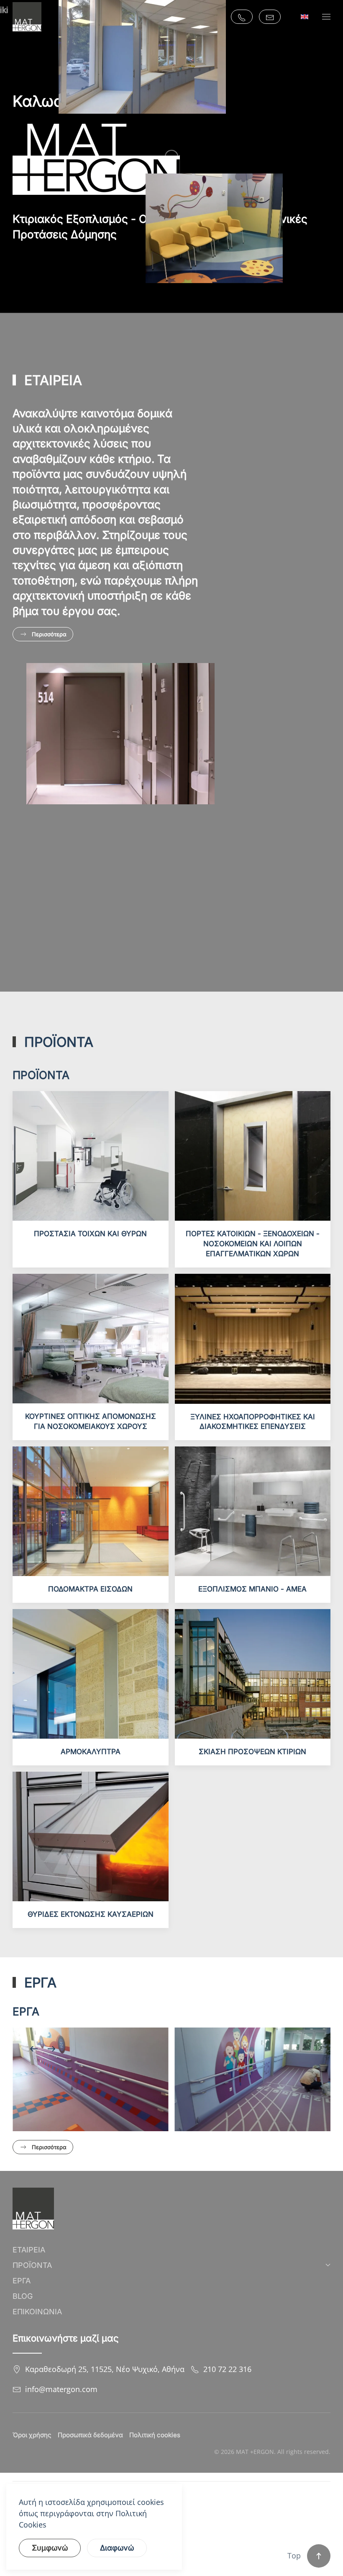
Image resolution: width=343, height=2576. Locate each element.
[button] (326, 17)
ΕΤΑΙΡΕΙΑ (29, 2250)
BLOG (23, 2296)
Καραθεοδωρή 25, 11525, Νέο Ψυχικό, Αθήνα (105, 2369)
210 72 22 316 (227, 2369)
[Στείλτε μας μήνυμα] (270, 17)
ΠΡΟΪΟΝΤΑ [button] (32, 2265)
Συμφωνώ (50, 2548)
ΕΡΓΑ (22, 2281)
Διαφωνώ (117, 2548)
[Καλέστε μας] (242, 17)
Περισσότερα (49, 634)
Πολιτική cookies (155, 2435)
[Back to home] (27, 17)
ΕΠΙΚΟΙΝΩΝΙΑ (37, 2312)
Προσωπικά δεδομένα (90, 2435)
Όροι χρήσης (32, 2435)
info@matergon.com (61, 2389)
